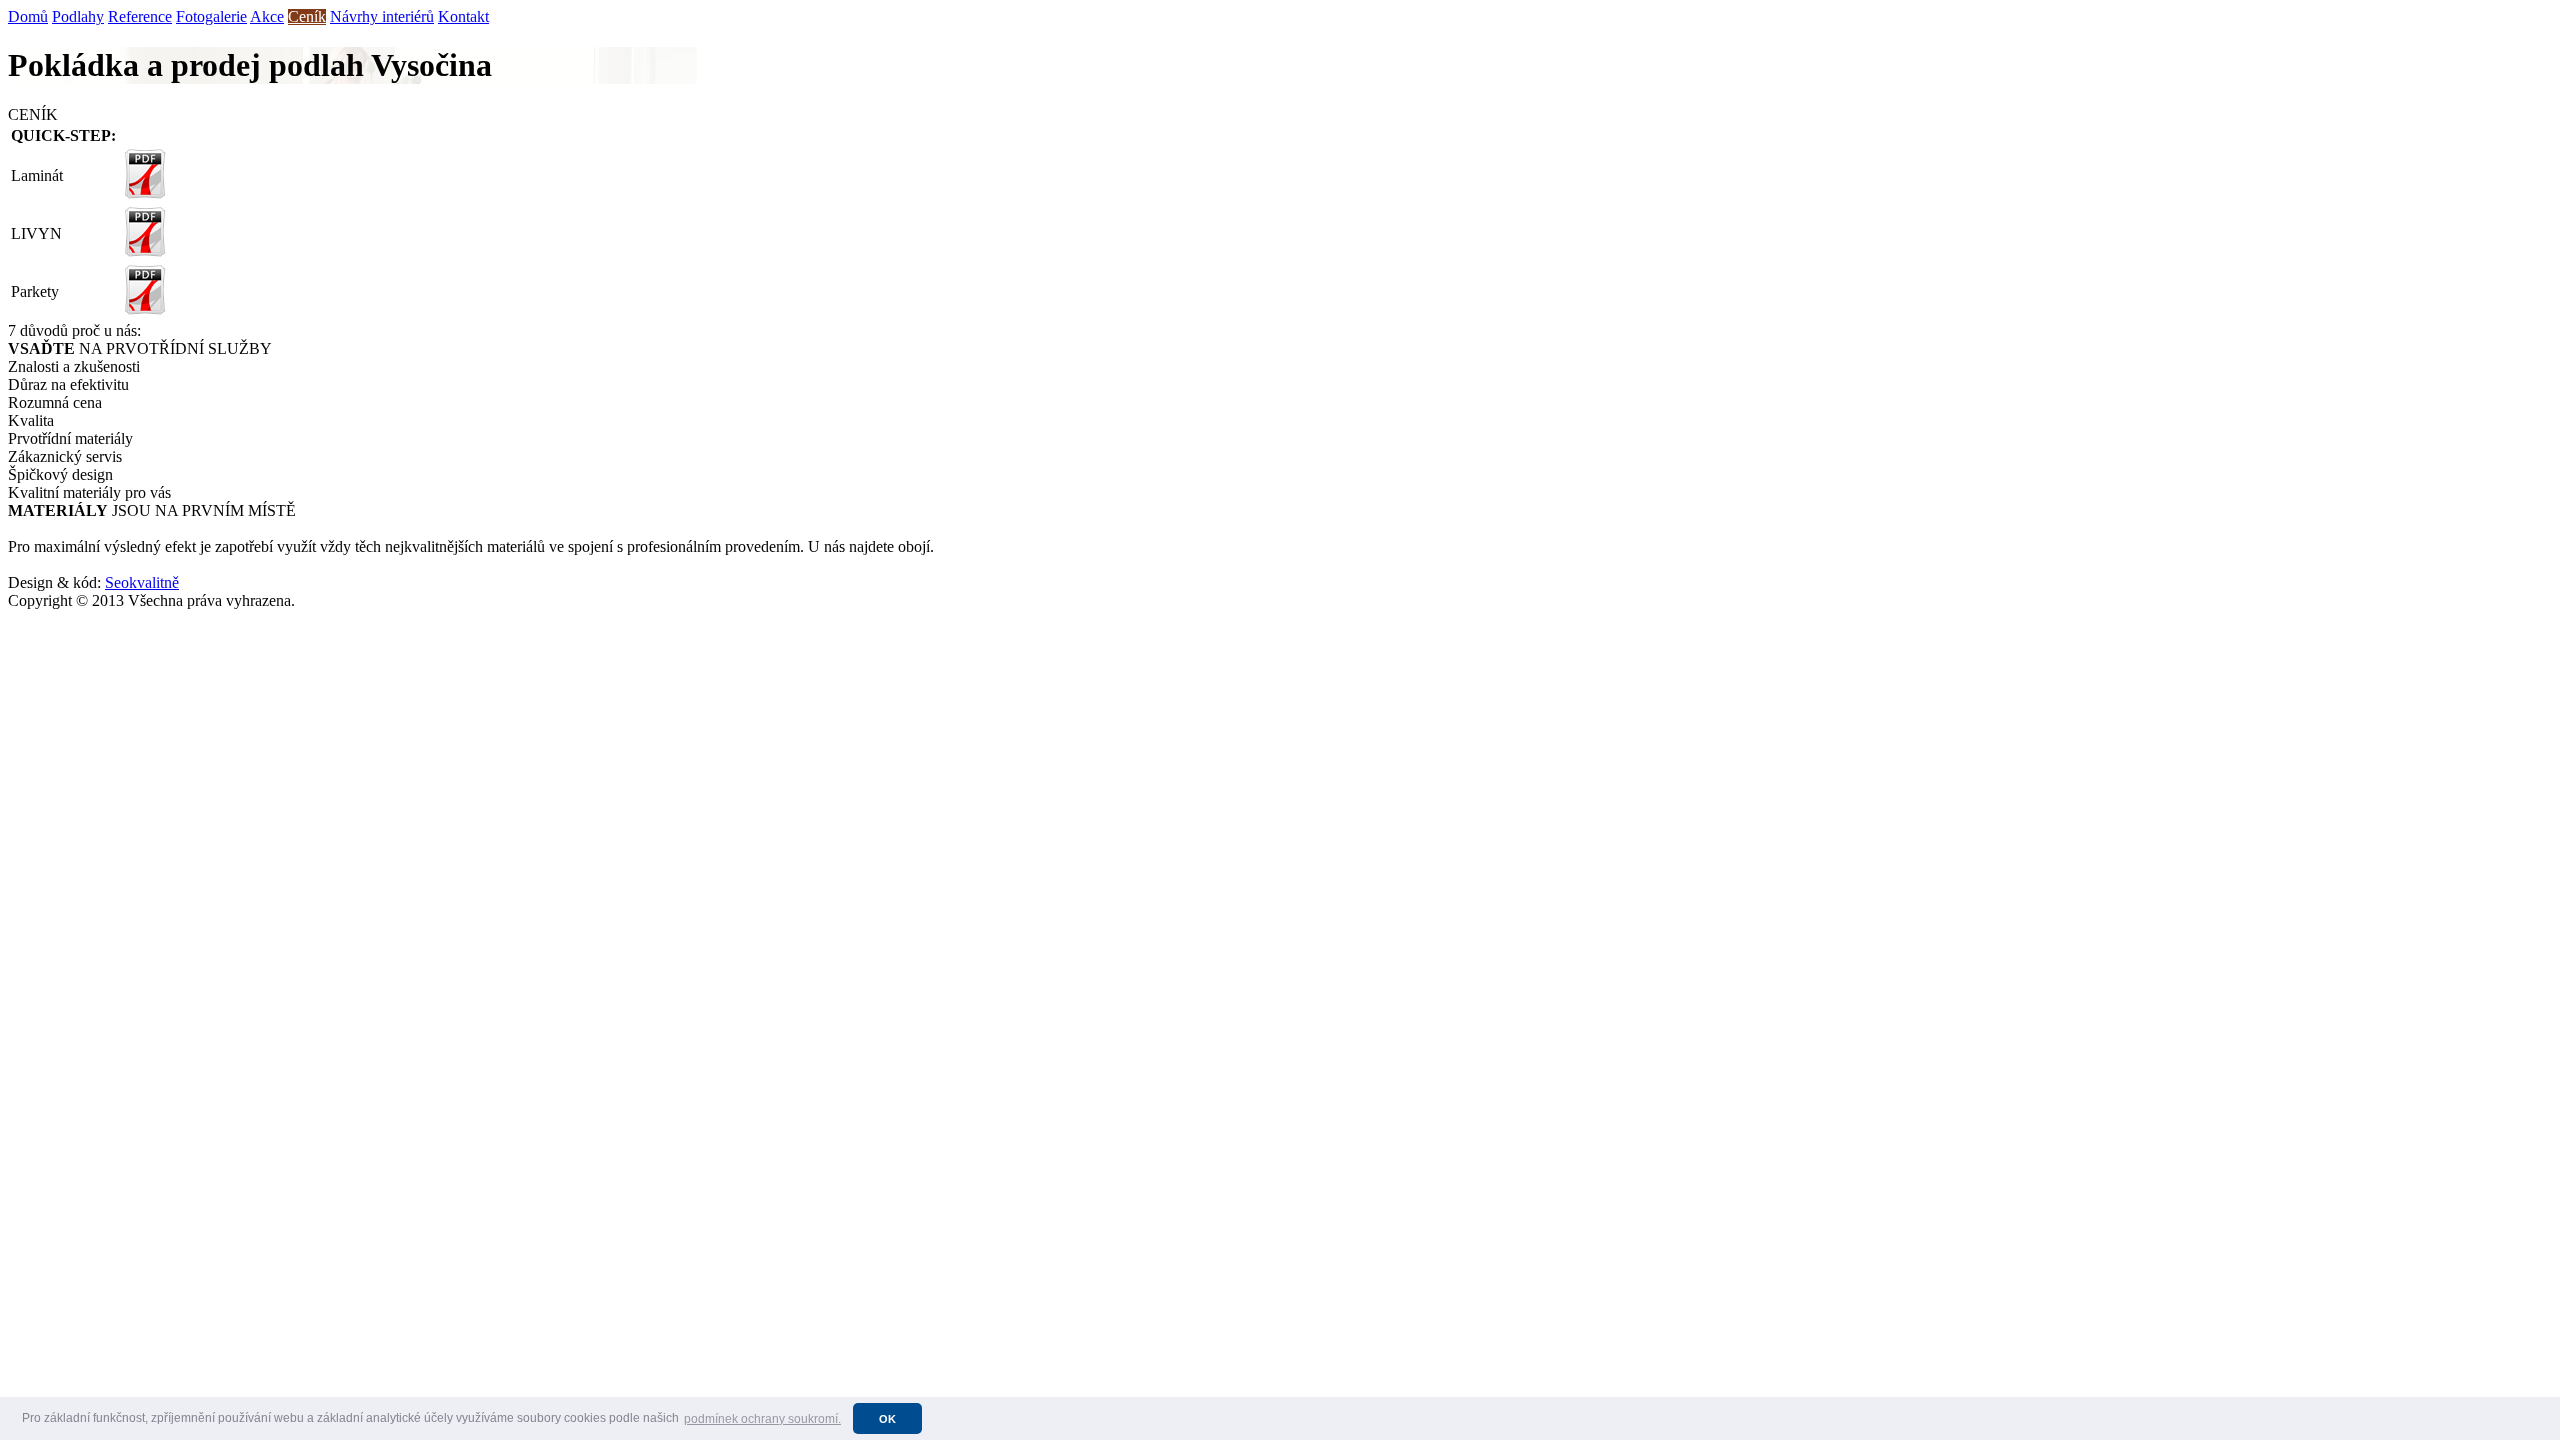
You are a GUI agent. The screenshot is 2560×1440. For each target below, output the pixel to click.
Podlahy (78, 16)
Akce (267, 16)
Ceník (307, 16)
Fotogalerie (211, 16)
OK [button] (887, 1419)
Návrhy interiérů (382, 16)
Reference (140, 16)
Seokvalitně (142, 582)
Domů (28, 16)
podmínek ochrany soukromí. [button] (762, 1419)
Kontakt (463, 16)
